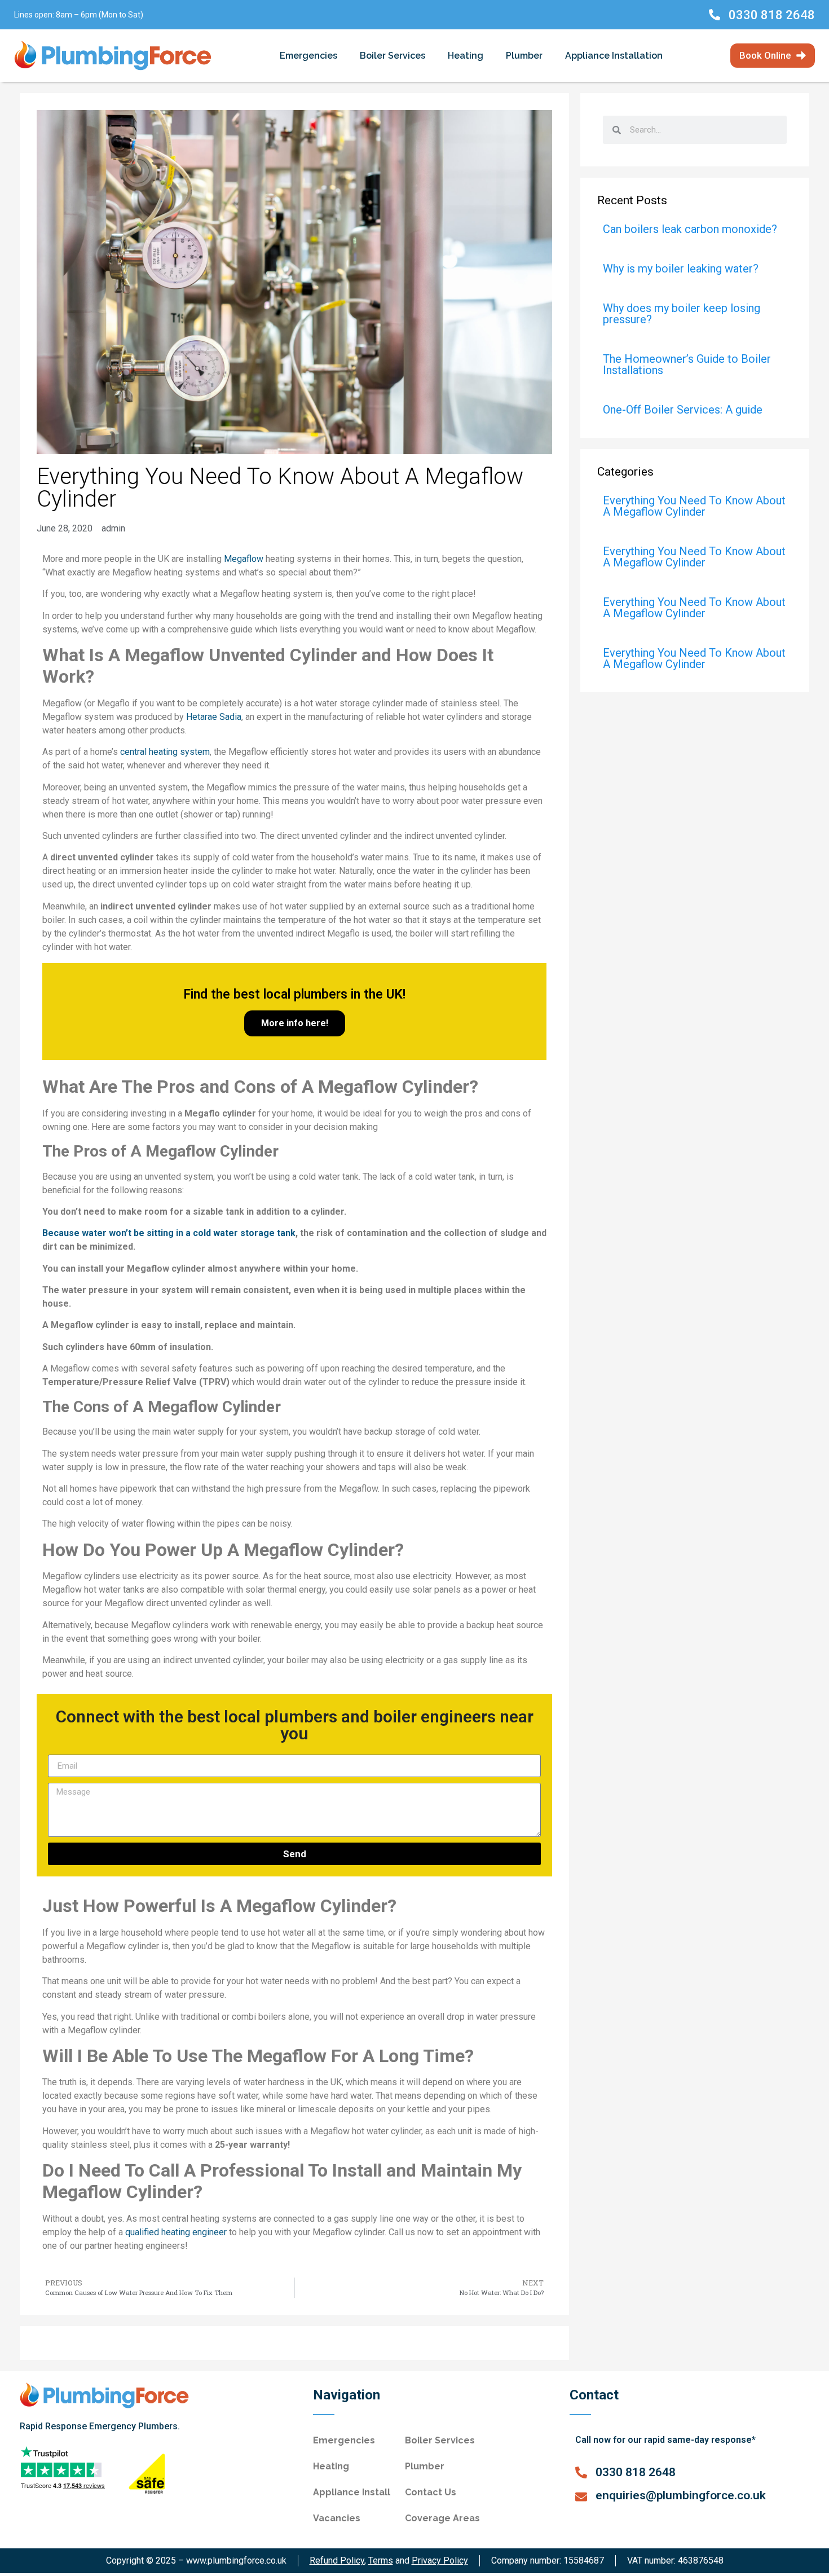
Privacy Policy (440, 2560)
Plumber (524, 56)
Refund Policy (337, 2560)
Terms (381, 2560)
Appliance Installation (614, 56)
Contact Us (431, 2492)
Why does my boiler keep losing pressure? (682, 314)
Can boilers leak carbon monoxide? (690, 229)
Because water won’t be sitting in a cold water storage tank (169, 1233)
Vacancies (337, 2518)
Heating (466, 56)
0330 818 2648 (772, 15)
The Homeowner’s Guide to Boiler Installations (687, 364)
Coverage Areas (442, 2518)
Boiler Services (393, 56)
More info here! (295, 1023)
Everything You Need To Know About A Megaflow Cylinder (694, 506)
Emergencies (308, 56)
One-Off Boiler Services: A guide (683, 410)
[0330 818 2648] (715, 15)
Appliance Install (352, 2492)
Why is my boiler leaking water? (681, 269)
